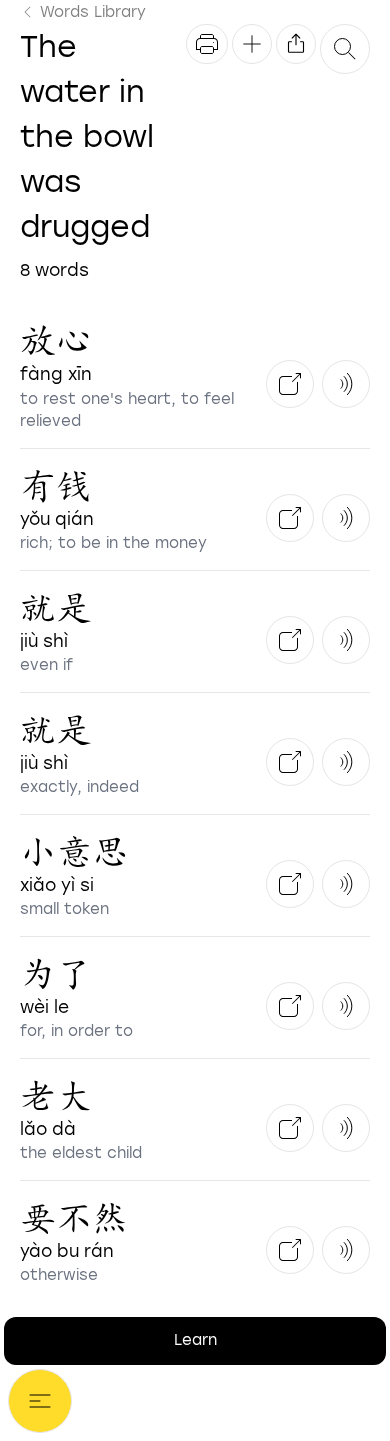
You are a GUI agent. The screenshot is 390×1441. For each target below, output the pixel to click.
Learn (195, 1340)
